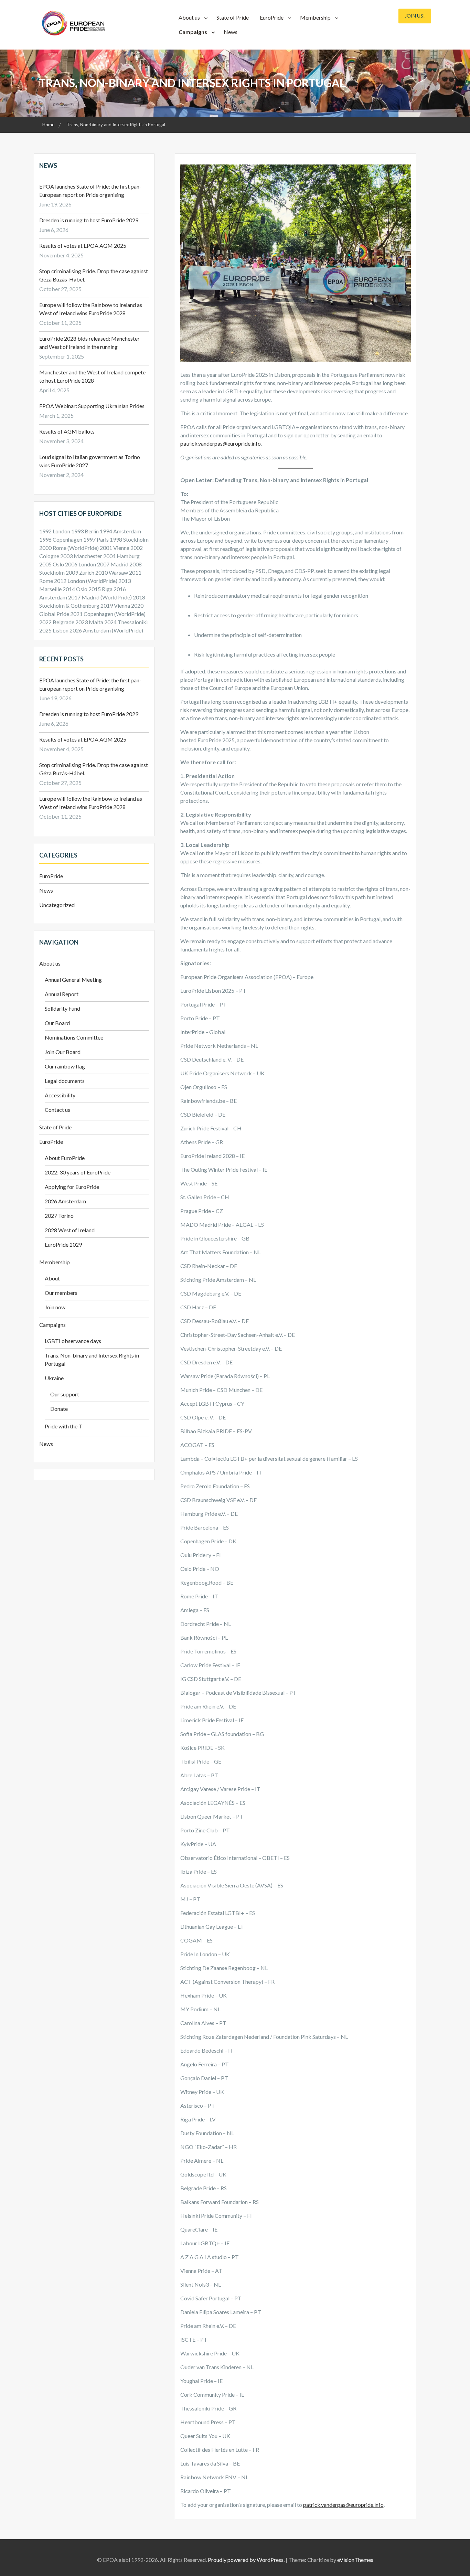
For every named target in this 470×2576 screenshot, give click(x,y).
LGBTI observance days (73, 1341)
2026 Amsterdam (65, 1201)
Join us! (415, 16)
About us (189, 17)
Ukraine (54, 1378)
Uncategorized (57, 905)
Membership (315, 17)
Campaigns (193, 32)
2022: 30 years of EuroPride (78, 1172)
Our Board (57, 1023)
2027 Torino (59, 1216)
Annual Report (62, 994)
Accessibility (60, 1095)
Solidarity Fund (62, 1008)
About (52, 1278)
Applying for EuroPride (72, 1187)
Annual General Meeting (73, 980)
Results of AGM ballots (67, 431)
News (231, 32)
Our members (61, 1293)
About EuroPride (65, 1158)
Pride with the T (63, 1426)
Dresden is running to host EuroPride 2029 (89, 220)
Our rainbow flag (65, 1066)
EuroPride (272, 17)
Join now (55, 1307)
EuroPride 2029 (63, 1244)
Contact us (57, 1110)
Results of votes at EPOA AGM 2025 (83, 246)
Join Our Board (63, 1052)
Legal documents (65, 1081)
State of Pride (233, 17)
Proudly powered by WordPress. (246, 2560)
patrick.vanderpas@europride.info (221, 443)
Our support (65, 1394)
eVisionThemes (355, 2560)
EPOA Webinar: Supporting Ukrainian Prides (92, 406)
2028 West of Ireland (70, 1230)
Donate (59, 1409)
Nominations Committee (74, 1037)
